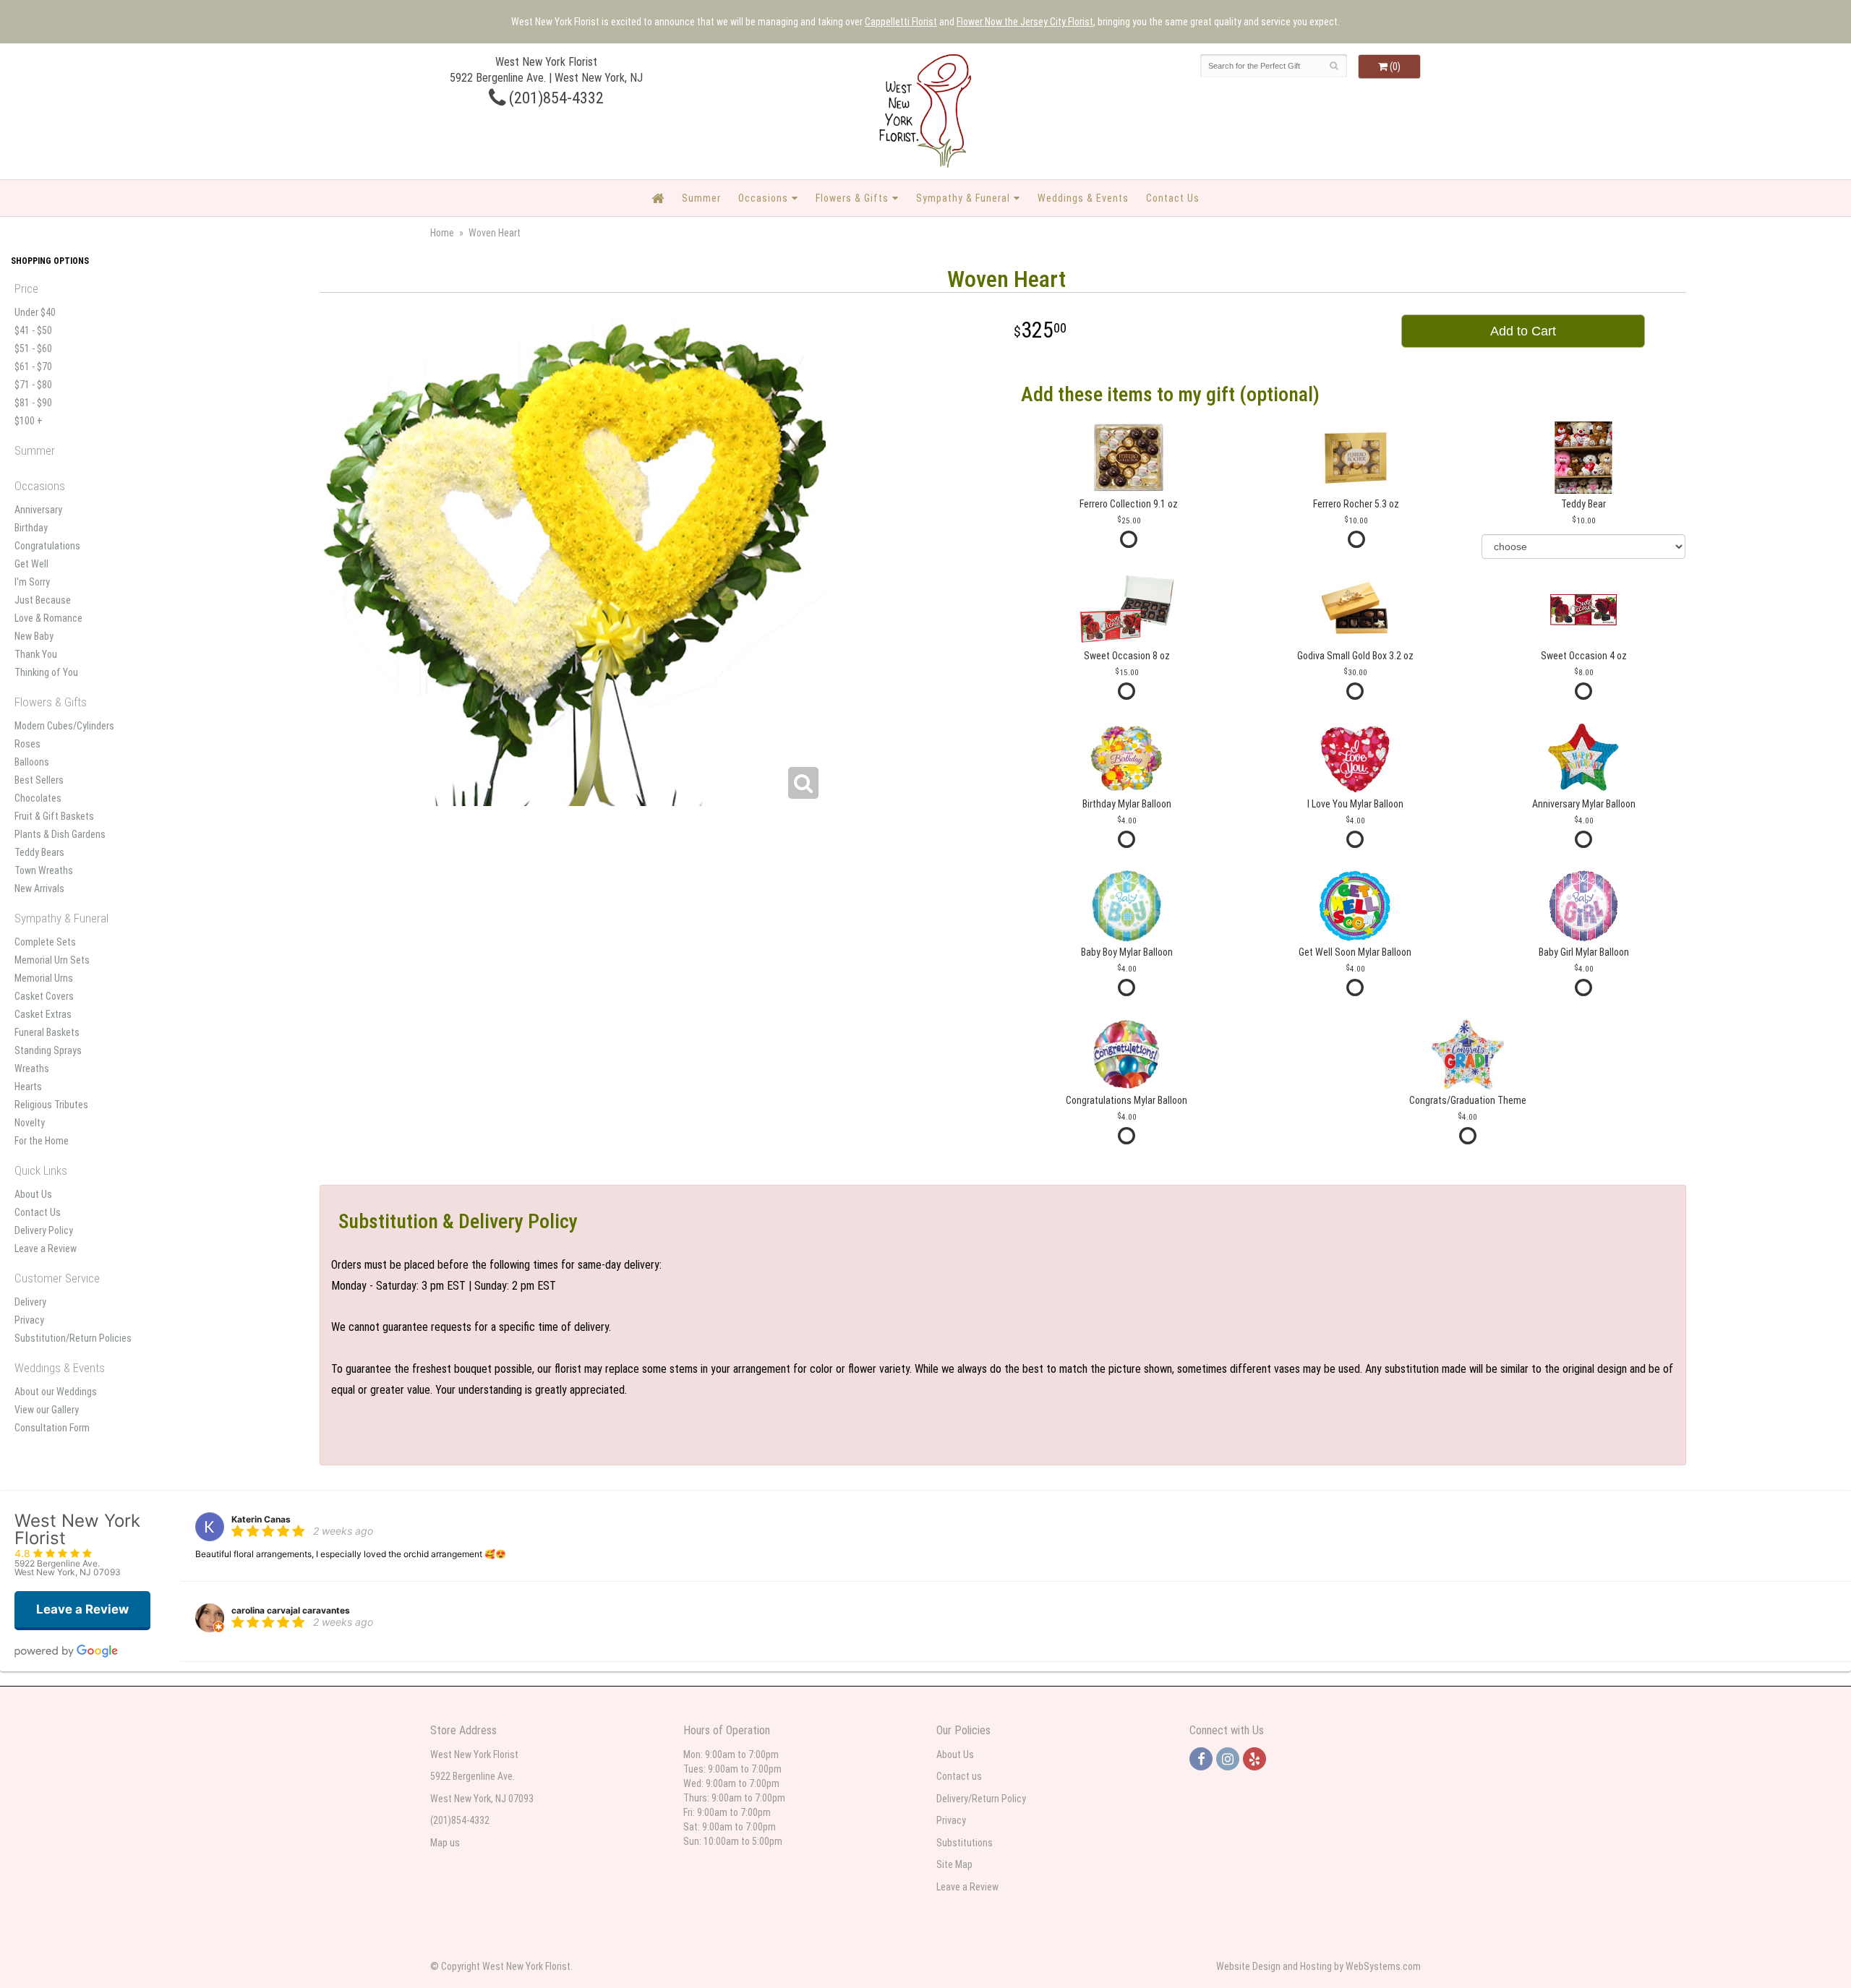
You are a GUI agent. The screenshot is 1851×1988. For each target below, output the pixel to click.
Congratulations (47, 546)
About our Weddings (56, 1392)
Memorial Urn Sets (52, 960)
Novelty (30, 1123)
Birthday (31, 528)
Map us (445, 1843)
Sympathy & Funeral (963, 198)
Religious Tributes (51, 1105)
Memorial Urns (44, 978)
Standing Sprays (48, 1050)
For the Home (42, 1141)
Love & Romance (48, 618)
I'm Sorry (32, 582)
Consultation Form (52, 1428)
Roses (27, 744)
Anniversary (38, 510)
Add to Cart (1523, 331)
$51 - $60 (33, 348)
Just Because (43, 600)
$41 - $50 (33, 330)
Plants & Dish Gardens (60, 834)
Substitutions (965, 1843)
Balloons (32, 762)
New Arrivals (39, 888)
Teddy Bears (39, 852)
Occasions (763, 198)
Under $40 (35, 312)
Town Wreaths (44, 870)
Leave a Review (46, 1248)
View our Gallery (47, 1410)
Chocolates (38, 798)
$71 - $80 (33, 385)
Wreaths (32, 1068)
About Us (33, 1194)
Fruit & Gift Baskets (54, 816)
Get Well (31, 564)
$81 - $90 (33, 403)
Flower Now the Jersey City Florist (1025, 22)
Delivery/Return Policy (981, 1799)
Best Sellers (39, 780)
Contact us (959, 1776)
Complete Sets (45, 942)
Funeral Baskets (47, 1032)
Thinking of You (46, 672)
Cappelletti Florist (901, 22)
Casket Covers (44, 996)
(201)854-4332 (555, 98)
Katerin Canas (261, 1519)
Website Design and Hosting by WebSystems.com (1318, 1966)
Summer (701, 198)
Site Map (954, 1864)
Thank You (36, 654)
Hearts (28, 1087)
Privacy (29, 1320)
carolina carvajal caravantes (291, 1610)
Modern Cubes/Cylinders (64, 726)
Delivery (30, 1302)
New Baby (34, 636)
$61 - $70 (33, 367)
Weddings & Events (1083, 198)
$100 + (29, 421)
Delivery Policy (44, 1230)
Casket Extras (43, 1014)
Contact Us (1173, 198)
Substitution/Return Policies (73, 1338)
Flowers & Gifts (852, 198)
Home (442, 233)
